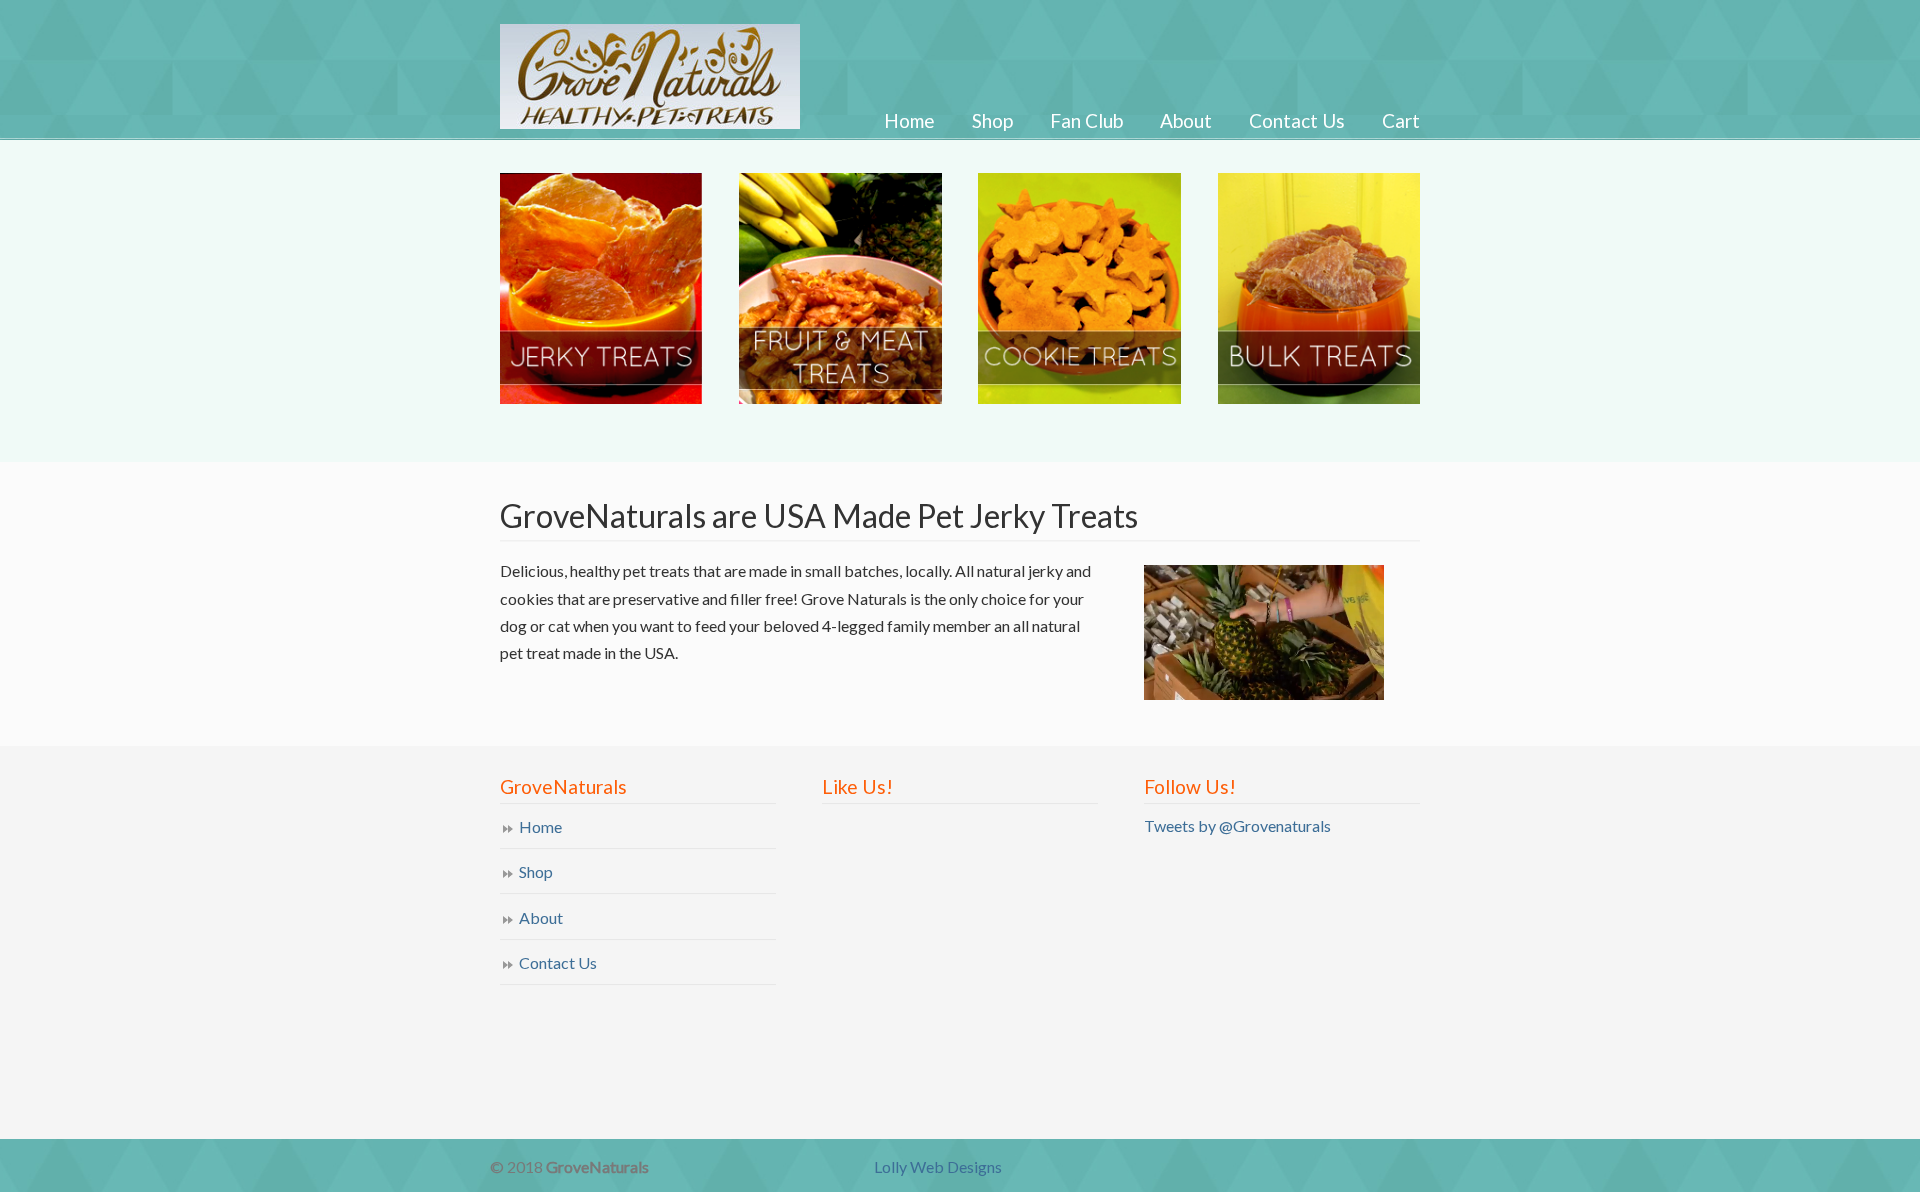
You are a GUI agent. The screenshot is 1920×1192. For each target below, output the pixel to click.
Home (540, 826)
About (541, 917)
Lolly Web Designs (938, 1166)
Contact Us (558, 962)
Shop (536, 871)
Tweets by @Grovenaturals (1237, 825)
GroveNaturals (674, 67)
